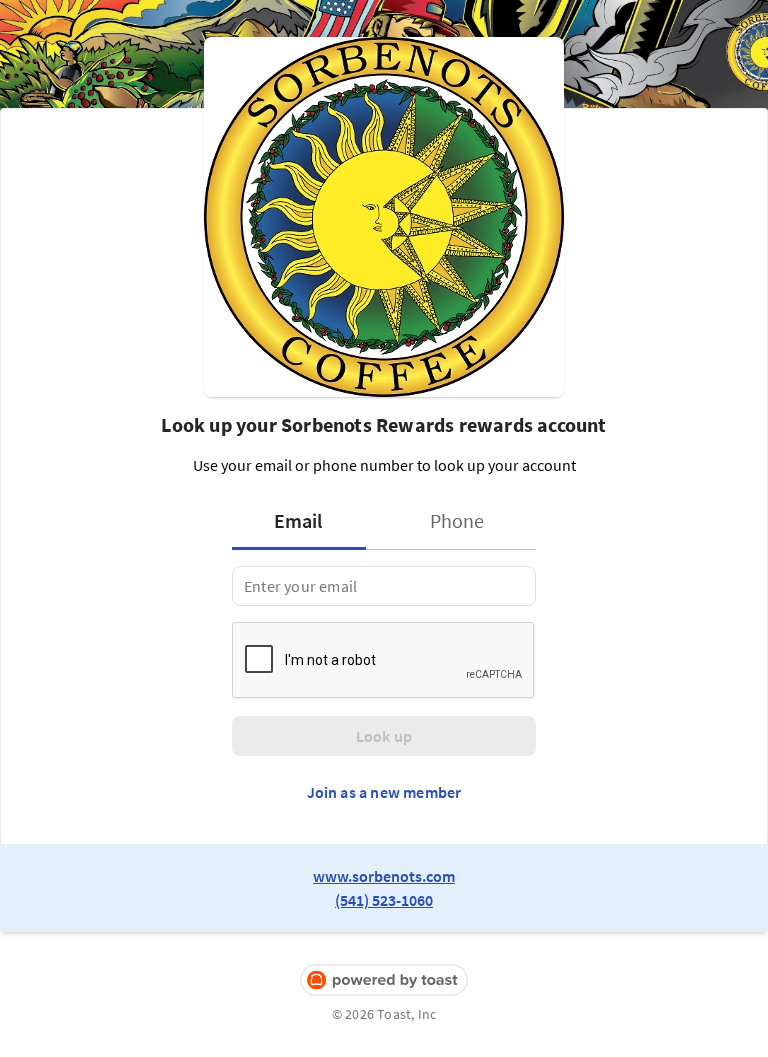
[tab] (305, 521)
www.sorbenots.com (384, 876)
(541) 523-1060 (384, 900)
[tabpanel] (384, 586)
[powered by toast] (384, 980)
